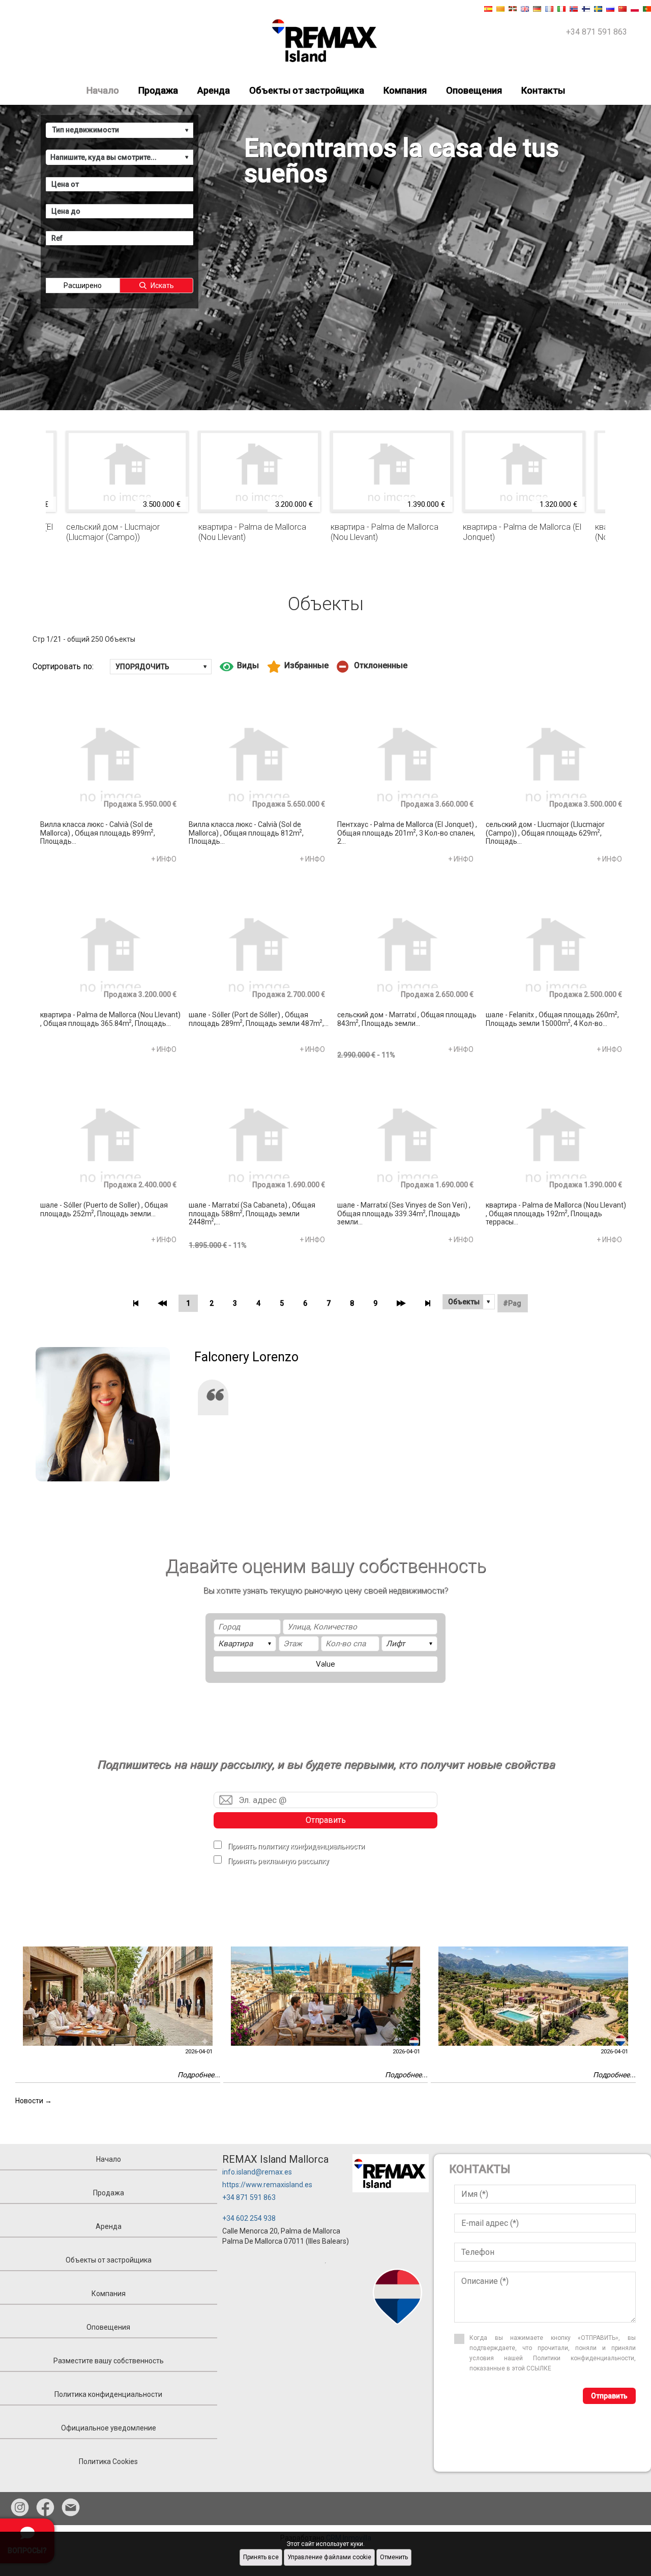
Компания (405, 90)
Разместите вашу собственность (109, 2361)
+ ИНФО (164, 859)
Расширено (83, 285)
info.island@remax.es (257, 2172)
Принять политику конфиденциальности (296, 1846)
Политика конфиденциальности (108, 2394)
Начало (103, 90)
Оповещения (474, 90)
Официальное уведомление (109, 2428)
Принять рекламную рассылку (278, 1861)
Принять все (261, 2557)
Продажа (158, 90)
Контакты (543, 90)
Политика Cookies (108, 2461)
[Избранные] (298, 667)
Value (325, 1664)
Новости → (34, 2101)
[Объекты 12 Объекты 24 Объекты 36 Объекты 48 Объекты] (469, 1302)
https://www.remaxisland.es (267, 2185)
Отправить (326, 1820)
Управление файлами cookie (329, 2557)
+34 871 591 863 (249, 2197)
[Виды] (239, 667)
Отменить (394, 2557)
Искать (162, 285)
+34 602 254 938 (249, 2218)
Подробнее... (199, 2075)
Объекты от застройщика (307, 90)
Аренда (214, 90)
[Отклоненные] (372, 667)
